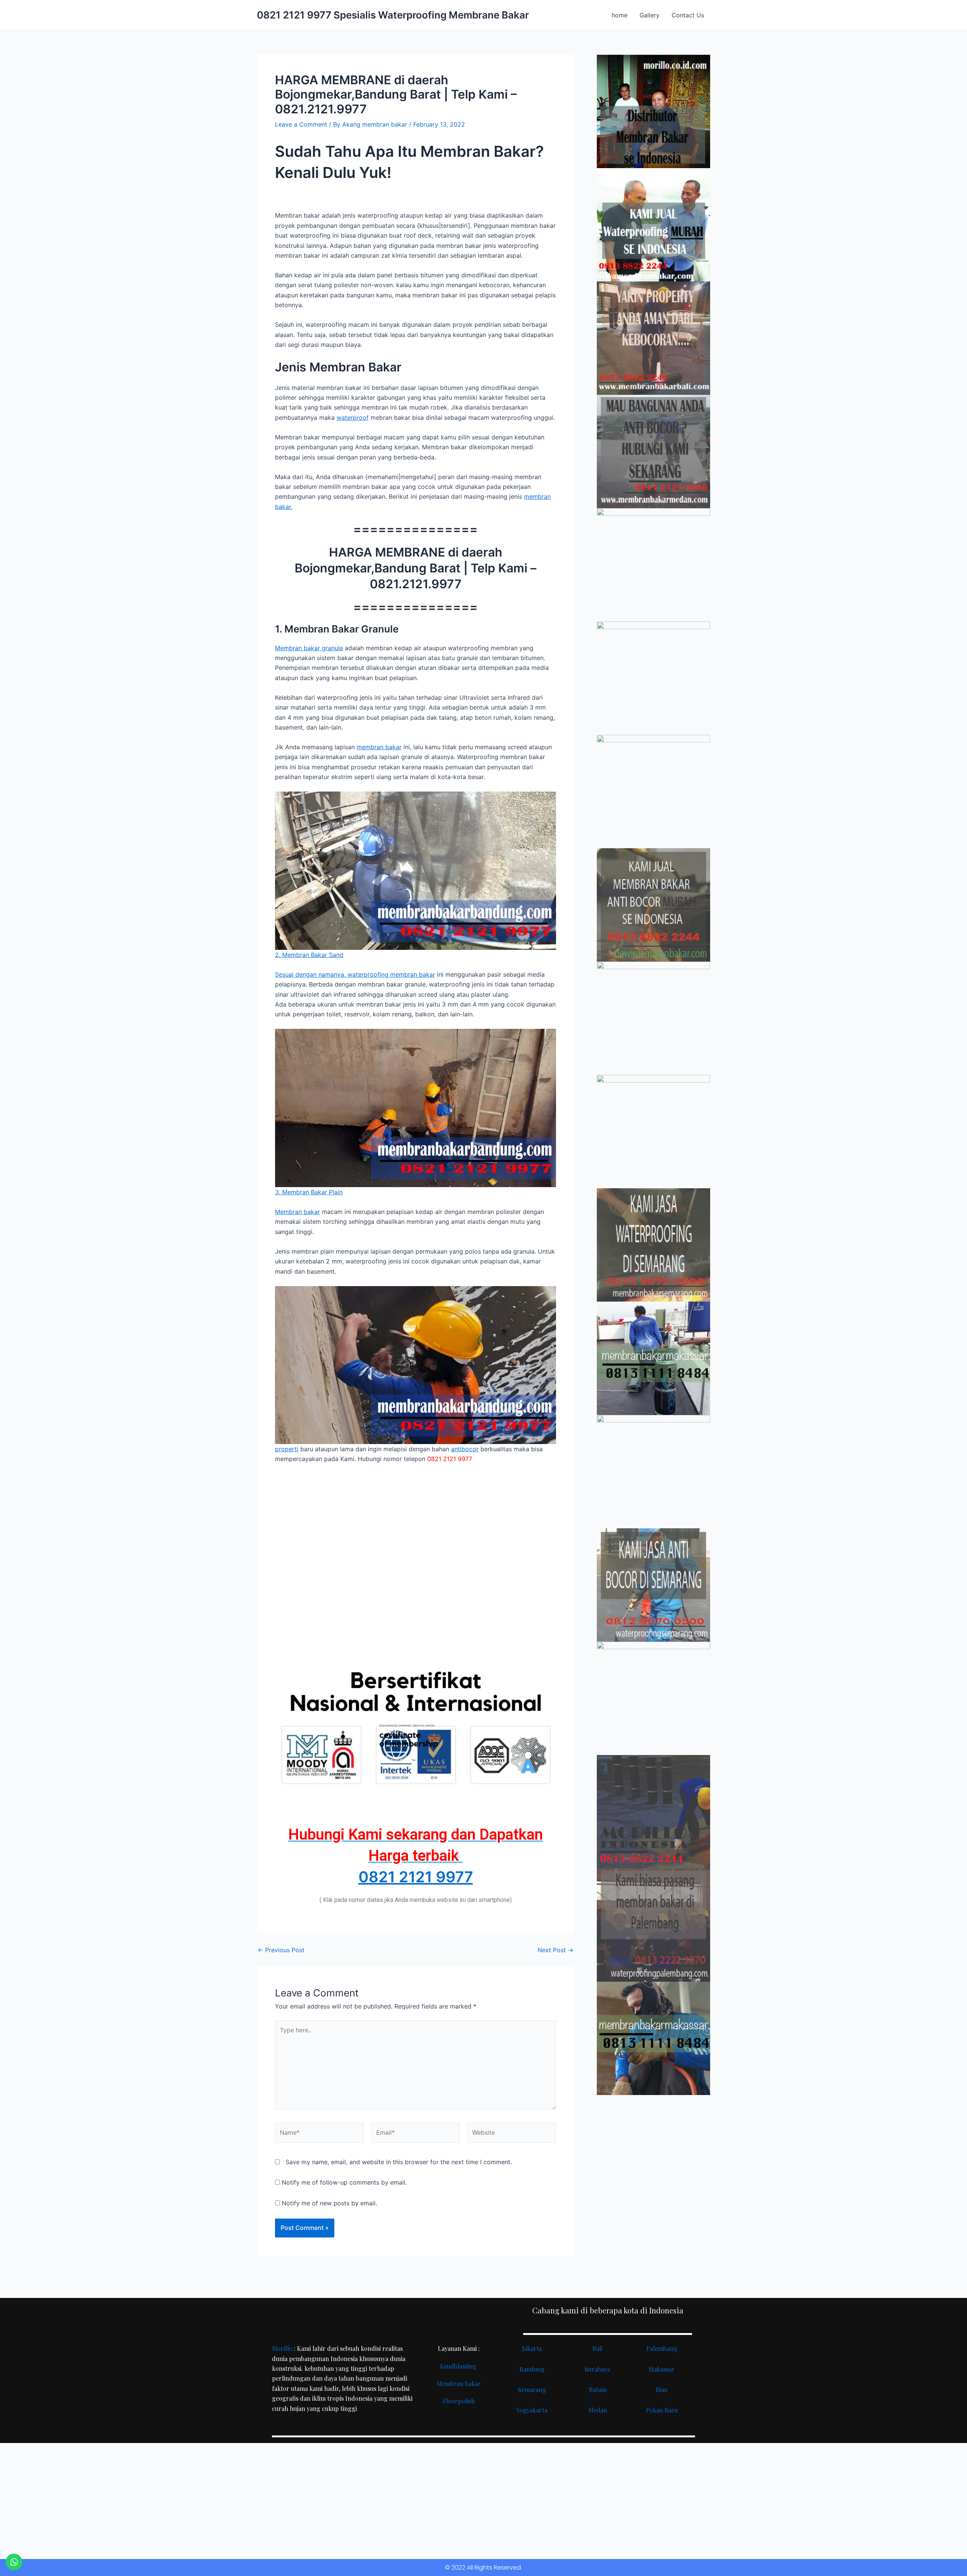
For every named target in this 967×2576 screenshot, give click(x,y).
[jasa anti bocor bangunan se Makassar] (653, 2038)
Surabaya (597, 2369)
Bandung (532, 2369)
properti (287, 1449)
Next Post (555, 1950)
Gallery (650, 15)
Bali (597, 2348)
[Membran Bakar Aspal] (653, 225)
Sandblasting (459, 2366)
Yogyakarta (532, 2410)
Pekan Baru (662, 2410)
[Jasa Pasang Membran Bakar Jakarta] (653, 678)
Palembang (662, 2348)
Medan (598, 2410)
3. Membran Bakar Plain (309, 1192)
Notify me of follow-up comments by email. (344, 2182)
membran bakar (379, 747)
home (619, 15)
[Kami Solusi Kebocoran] (653, 792)
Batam (598, 2390)
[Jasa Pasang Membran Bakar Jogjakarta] (653, 1132)
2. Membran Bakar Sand (309, 955)
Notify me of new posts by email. (329, 2203)
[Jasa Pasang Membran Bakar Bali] (653, 338)
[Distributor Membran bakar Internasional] (653, 111)
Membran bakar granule (309, 648)
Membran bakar (297, 1212)
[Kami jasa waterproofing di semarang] (653, 1245)
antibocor (465, 1449)
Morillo (282, 2348)
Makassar (662, 2369)
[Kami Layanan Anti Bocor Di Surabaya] (653, 1018)
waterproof (353, 417)
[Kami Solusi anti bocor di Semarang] (653, 1585)
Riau (662, 2390)
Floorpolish (459, 2401)
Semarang (532, 2390)
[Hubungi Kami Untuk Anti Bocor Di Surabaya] (653, 565)
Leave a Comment (301, 124)
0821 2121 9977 (416, 1877)
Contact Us (688, 15)
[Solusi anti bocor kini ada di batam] (653, 1472)
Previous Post (281, 1950)
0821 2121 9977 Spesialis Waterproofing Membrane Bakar (393, 15)
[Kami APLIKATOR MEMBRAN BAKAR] (653, 905)
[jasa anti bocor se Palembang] (653, 1925)
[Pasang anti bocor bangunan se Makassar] (653, 1358)
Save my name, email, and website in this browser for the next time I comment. (399, 2162)
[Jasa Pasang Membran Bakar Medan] (653, 451)
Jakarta (532, 2348)
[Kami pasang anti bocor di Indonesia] (653, 1812)
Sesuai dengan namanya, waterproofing (333, 974)
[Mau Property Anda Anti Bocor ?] (653, 1698)
